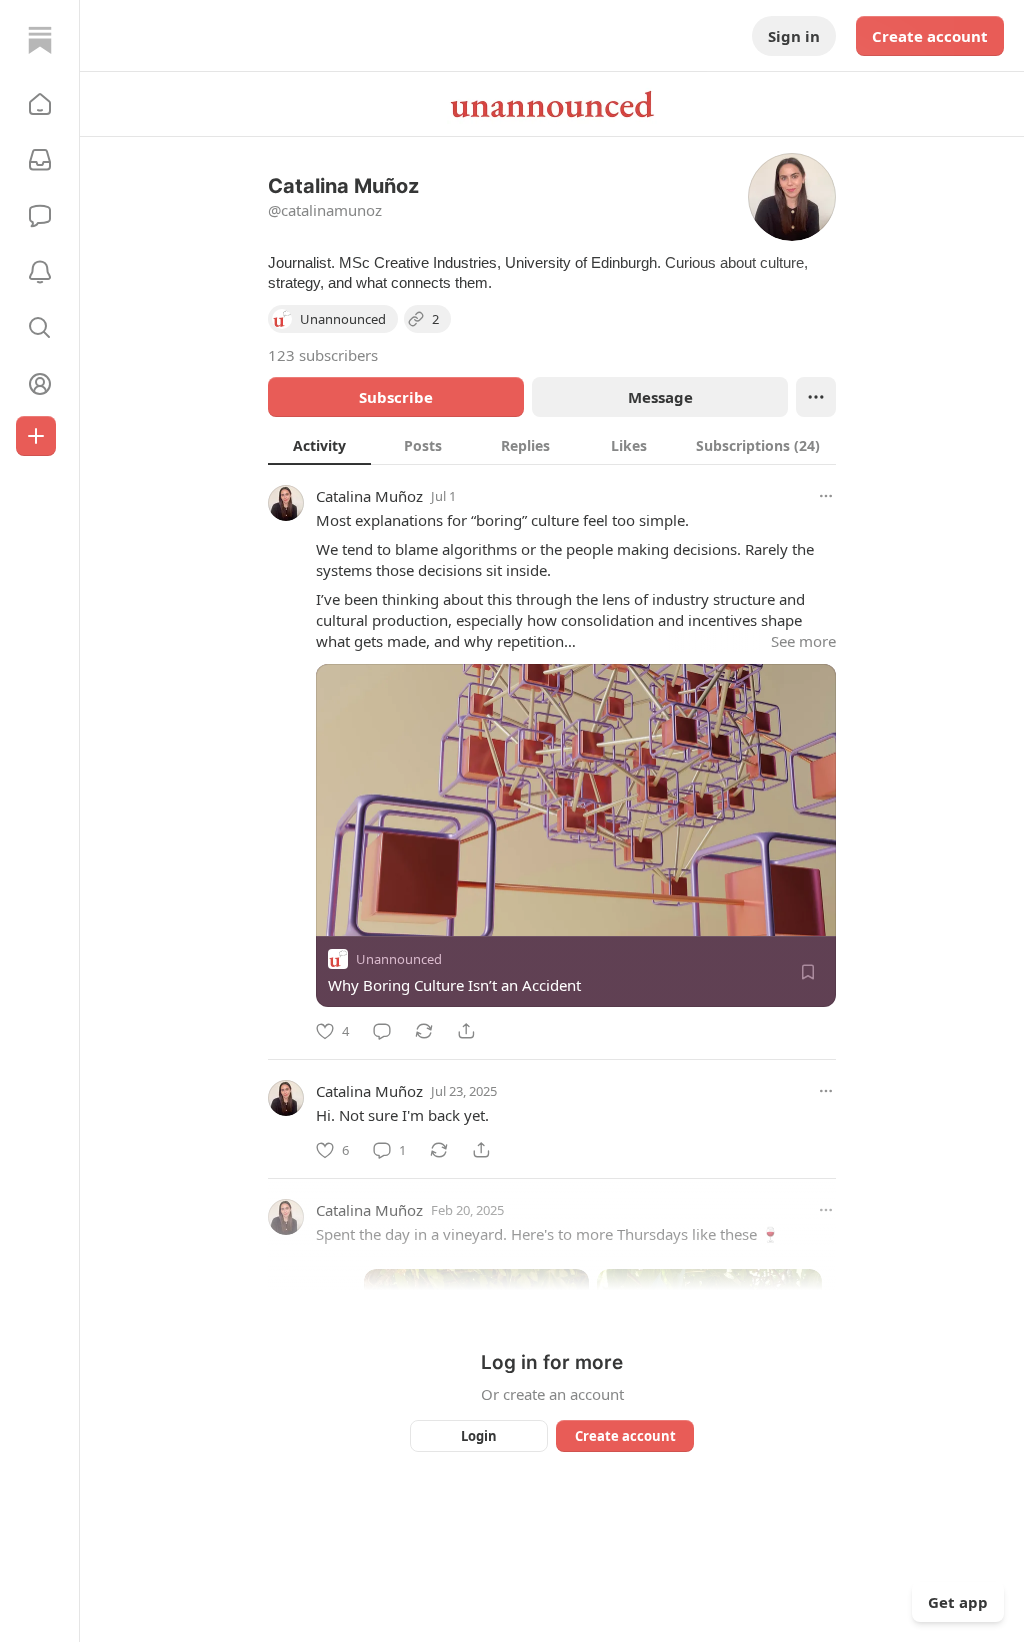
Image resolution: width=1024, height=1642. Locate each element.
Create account (930, 36)
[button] (40, 104)
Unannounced (399, 959)
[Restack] (424, 1031)
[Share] (466, 1031)
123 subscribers (323, 355)
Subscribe (396, 397)
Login (479, 1436)
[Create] (36, 436)
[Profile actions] (816, 397)
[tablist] (552, 445)
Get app (958, 1602)
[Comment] (382, 1031)
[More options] (826, 496)
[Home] (40, 40)
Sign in (794, 36)
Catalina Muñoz (369, 496)
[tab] (319, 445)
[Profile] (40, 384)
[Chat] (40, 216)
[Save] (808, 972)
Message (660, 397)
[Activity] (40, 272)
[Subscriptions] (40, 160)
